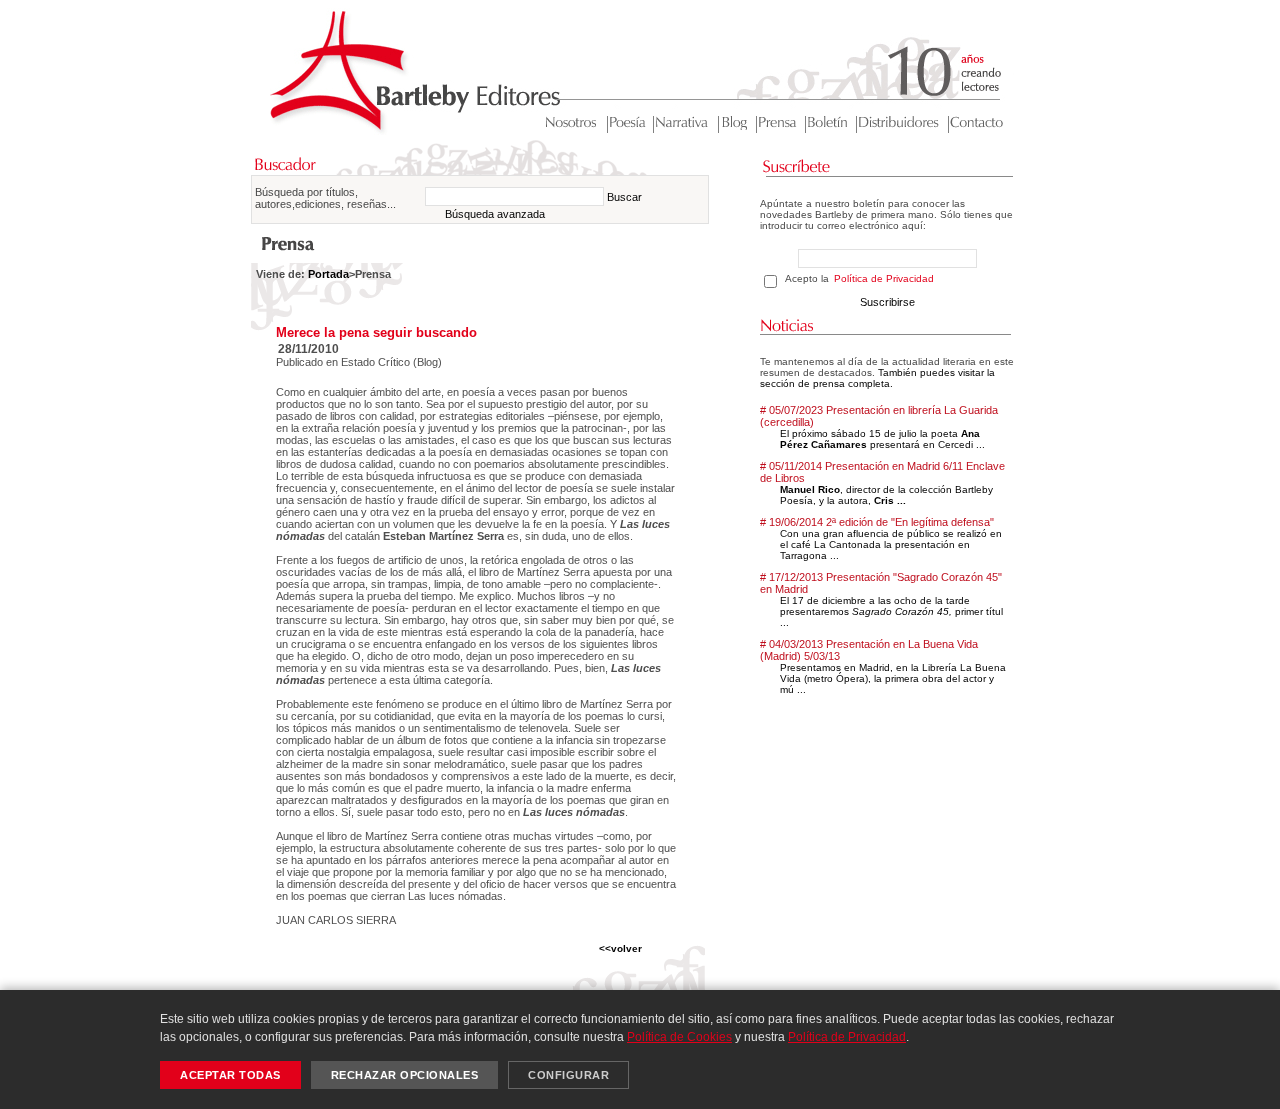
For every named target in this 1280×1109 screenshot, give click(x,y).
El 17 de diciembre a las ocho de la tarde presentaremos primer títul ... (891, 611)
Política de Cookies (679, 1037)
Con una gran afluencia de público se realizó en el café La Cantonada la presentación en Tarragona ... (891, 544)
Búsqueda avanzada (495, 214)
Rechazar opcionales (405, 1075)
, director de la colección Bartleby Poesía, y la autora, (886, 495)
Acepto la (859, 278)
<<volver (620, 948)
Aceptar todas (230, 1075)
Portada (328, 274)
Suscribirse (887, 302)
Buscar (624, 197)
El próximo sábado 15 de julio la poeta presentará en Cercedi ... (882, 439)
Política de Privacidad (884, 278)
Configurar (568, 1075)
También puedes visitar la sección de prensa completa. (877, 378)
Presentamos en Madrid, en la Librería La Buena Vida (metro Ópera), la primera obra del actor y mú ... (893, 678)
